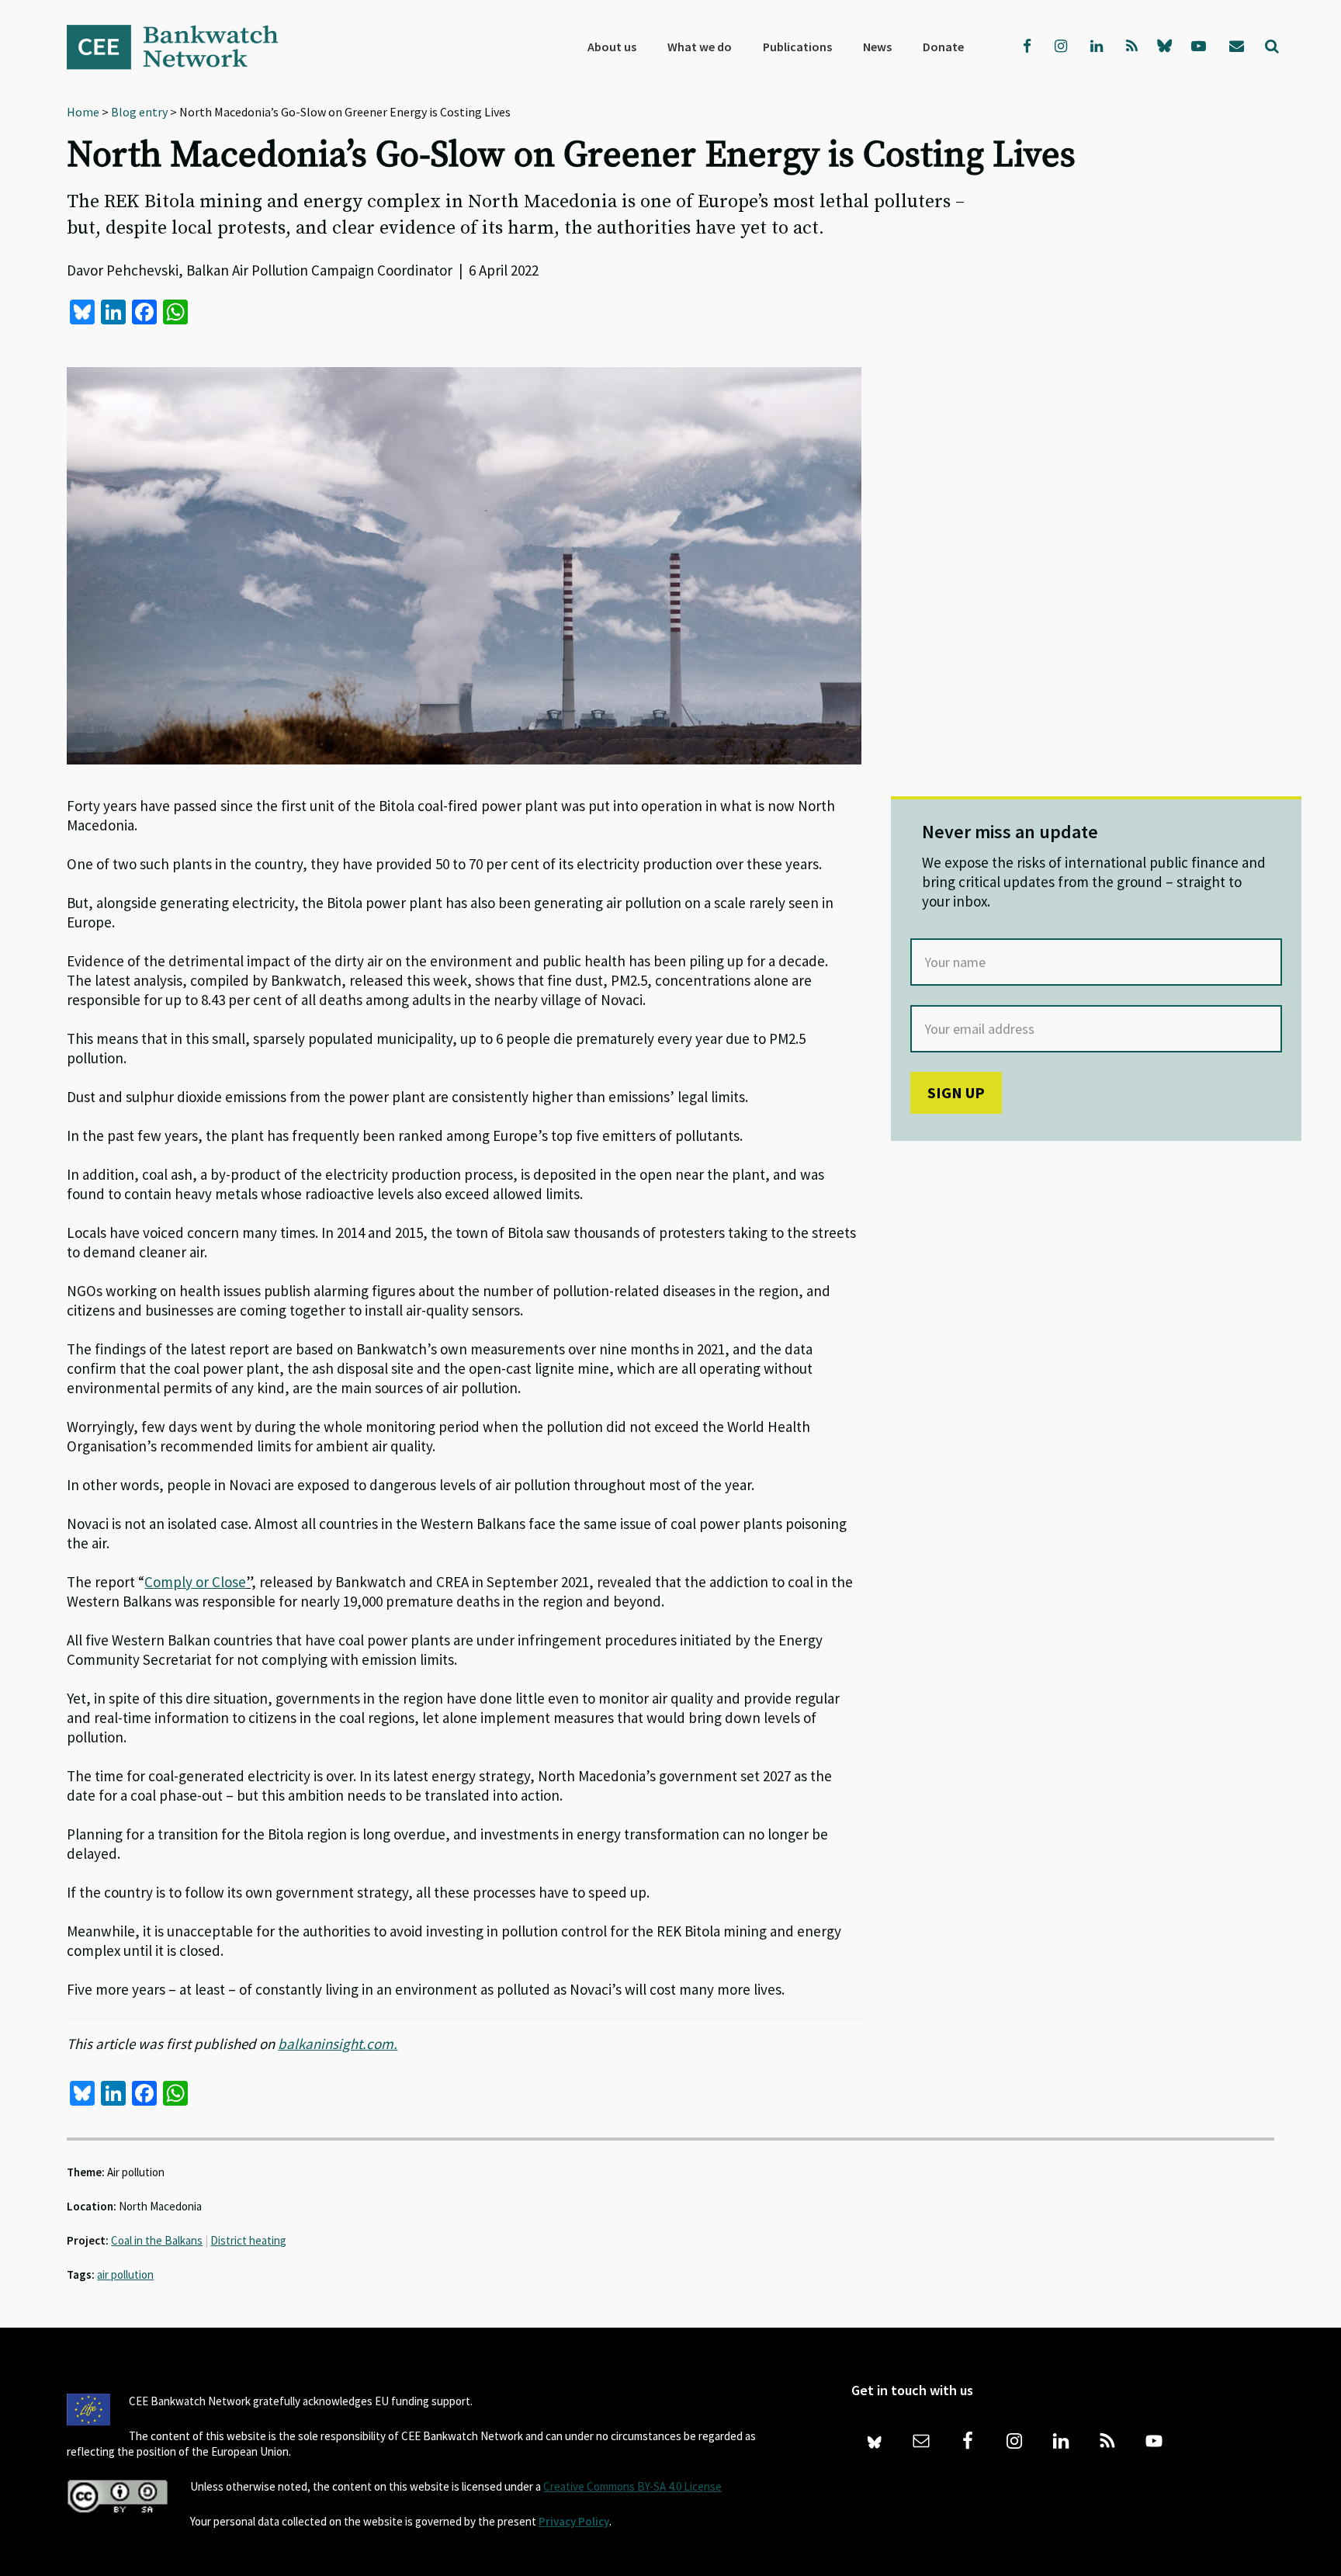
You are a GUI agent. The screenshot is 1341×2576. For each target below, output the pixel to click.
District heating (248, 2240)
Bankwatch (183, 47)
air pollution (125, 2274)
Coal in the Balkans (157, 2240)
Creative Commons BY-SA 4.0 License (632, 2486)
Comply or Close (195, 1582)
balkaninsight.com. (338, 2044)
